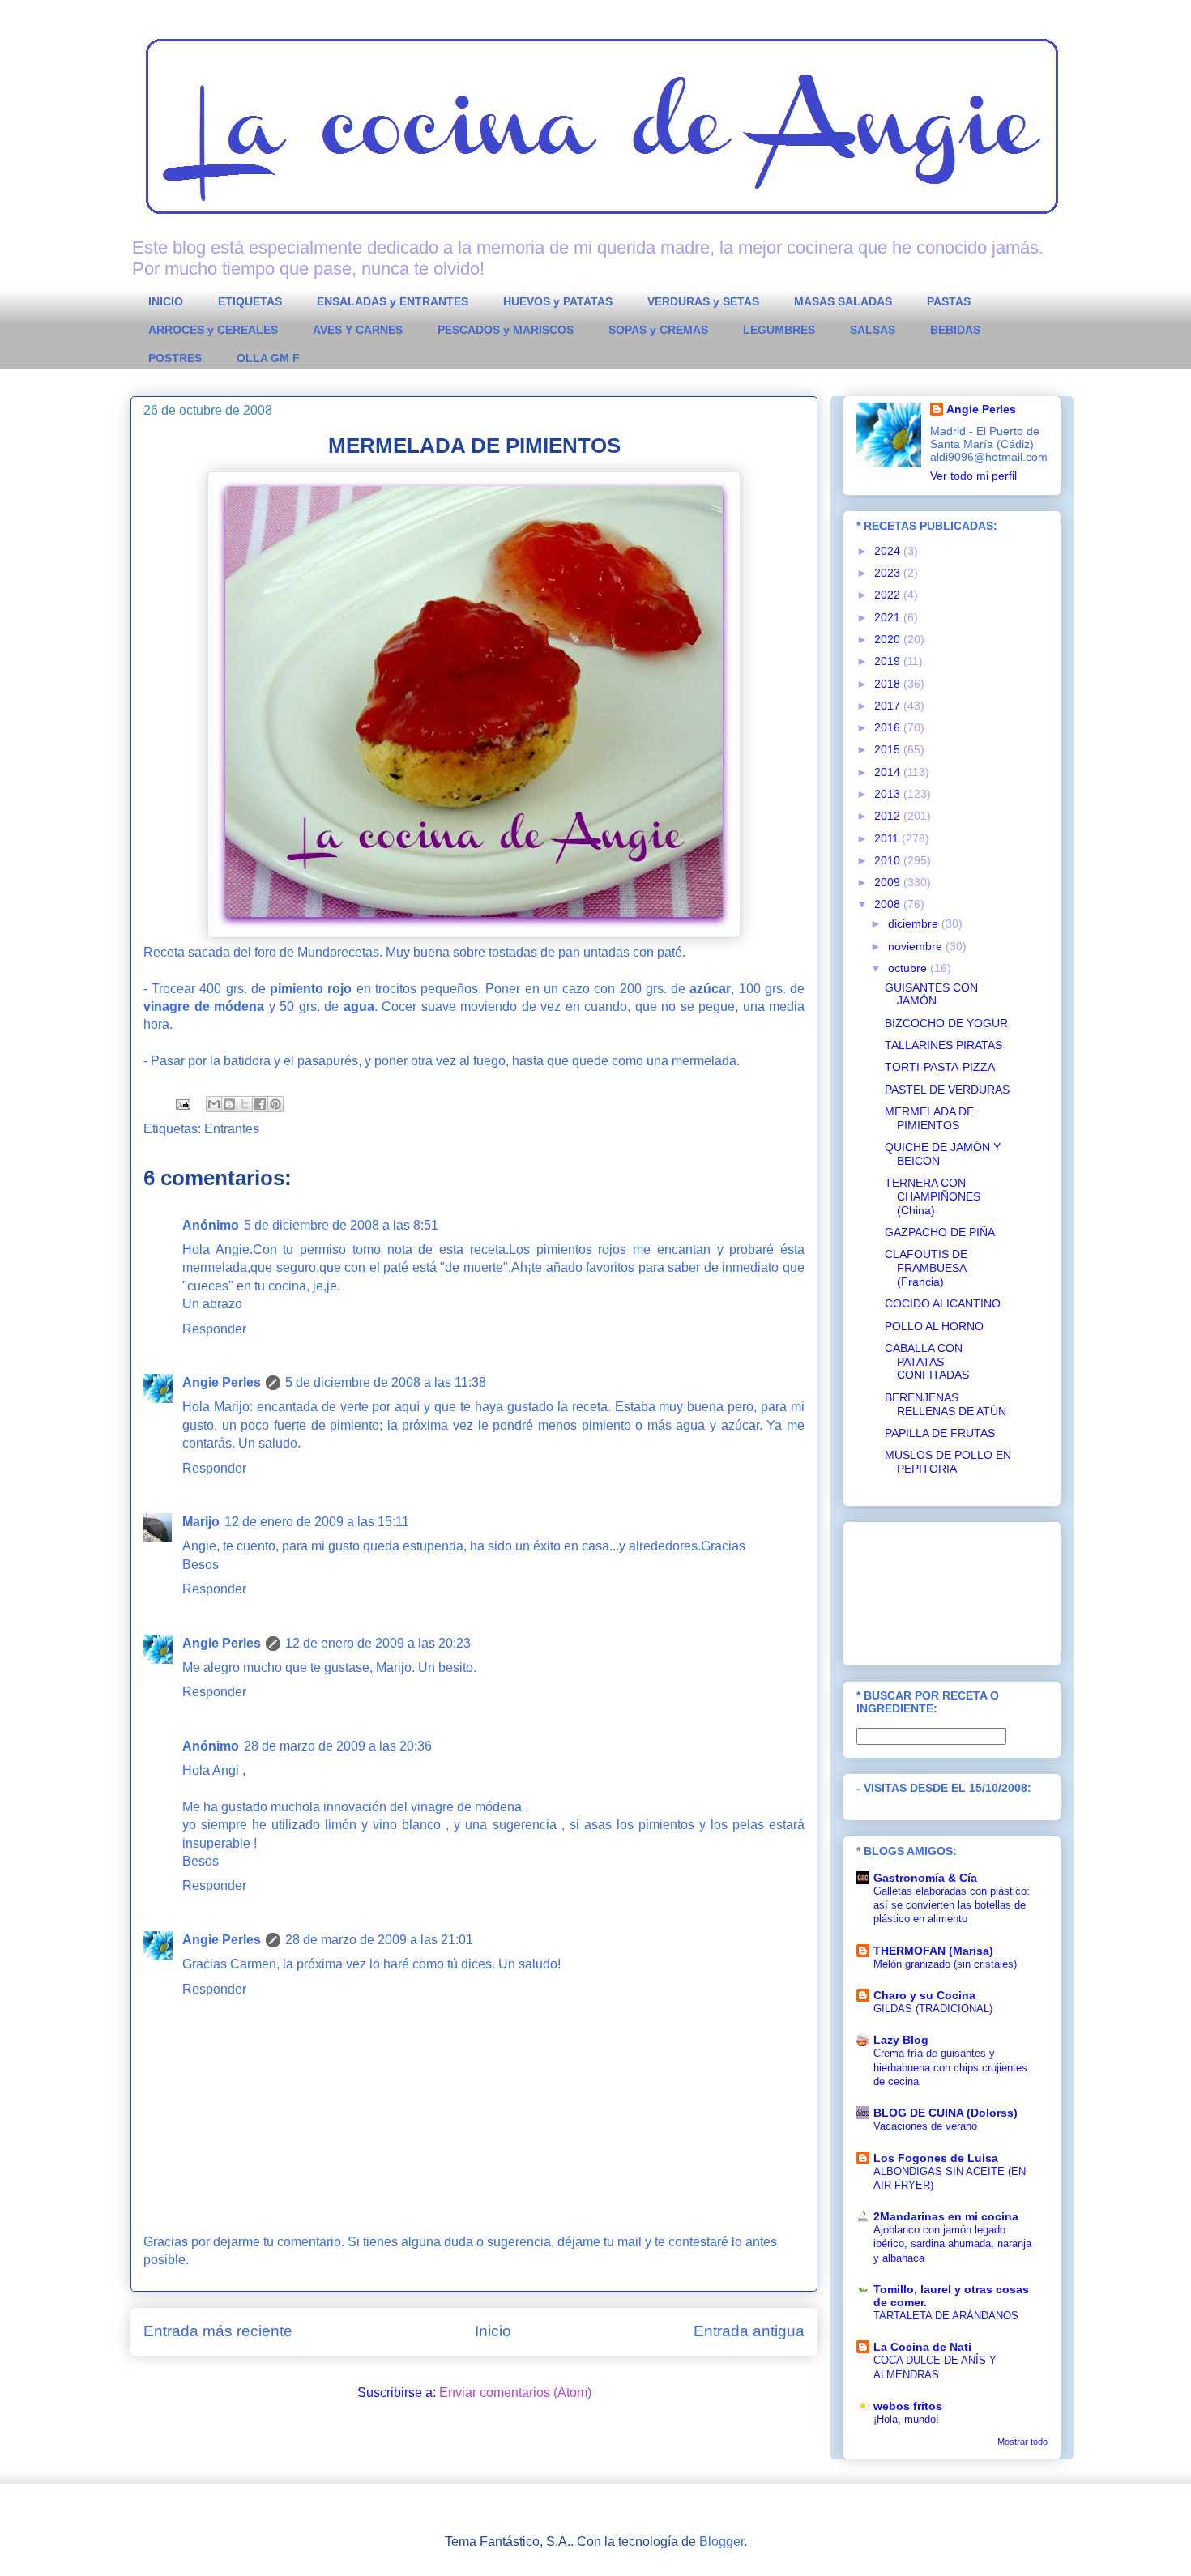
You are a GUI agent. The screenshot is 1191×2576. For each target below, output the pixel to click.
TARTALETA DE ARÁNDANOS (946, 2316)
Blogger (721, 2542)
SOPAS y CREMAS (658, 330)
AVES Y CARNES (358, 330)
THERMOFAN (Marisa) (933, 1951)
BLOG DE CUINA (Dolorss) (946, 2113)
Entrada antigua (749, 2331)
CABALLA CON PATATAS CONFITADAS (927, 1362)
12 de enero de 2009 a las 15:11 (317, 1522)
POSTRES (175, 358)
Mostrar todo (1022, 2442)
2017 (889, 706)
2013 (889, 794)
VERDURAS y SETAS (703, 301)
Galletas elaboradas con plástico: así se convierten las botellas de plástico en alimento (952, 1905)
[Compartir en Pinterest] (275, 1104)
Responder (214, 1329)
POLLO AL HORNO (934, 1326)
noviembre (917, 946)
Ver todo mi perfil (973, 476)
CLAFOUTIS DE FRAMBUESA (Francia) (926, 1268)
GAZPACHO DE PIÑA (940, 1232)
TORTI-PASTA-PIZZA (940, 1067)
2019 (889, 661)
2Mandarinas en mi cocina (946, 2216)
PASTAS (949, 301)
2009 (889, 882)
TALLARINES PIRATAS (943, 1045)
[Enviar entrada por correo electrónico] (181, 1104)
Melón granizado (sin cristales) (945, 1964)
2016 (889, 727)
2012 (889, 816)
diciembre (915, 923)
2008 (889, 904)
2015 (889, 749)
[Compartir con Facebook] (260, 1104)
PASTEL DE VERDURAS (947, 1090)
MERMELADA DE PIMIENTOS (929, 1118)
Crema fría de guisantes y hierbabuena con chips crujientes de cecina (950, 2067)
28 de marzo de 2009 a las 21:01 (379, 1940)
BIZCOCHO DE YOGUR (946, 1023)
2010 (889, 860)
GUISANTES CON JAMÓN (931, 994)
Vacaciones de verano (925, 2126)
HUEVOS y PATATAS (558, 301)
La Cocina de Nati (922, 2347)
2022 (889, 595)
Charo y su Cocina (924, 1995)
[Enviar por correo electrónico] (214, 1104)
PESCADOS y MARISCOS (506, 330)
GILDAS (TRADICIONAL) (933, 2009)
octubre (909, 968)
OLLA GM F (268, 358)
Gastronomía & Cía (925, 1878)
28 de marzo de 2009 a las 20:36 (338, 1746)
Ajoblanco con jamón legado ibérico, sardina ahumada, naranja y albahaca (952, 2244)
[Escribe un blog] (229, 1104)
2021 (889, 617)
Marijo (201, 1522)
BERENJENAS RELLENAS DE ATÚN (946, 1404)
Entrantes (232, 1129)
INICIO (166, 301)
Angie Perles (222, 1382)
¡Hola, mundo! (906, 2419)
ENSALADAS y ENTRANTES (393, 301)
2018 (889, 684)
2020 (889, 639)
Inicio (493, 2331)
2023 (889, 573)
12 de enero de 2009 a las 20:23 (378, 1643)
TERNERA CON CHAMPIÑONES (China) (933, 1196)
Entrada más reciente (218, 2331)
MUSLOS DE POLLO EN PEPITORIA (948, 1462)
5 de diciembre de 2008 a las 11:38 (386, 1382)
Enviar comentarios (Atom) (515, 2393)
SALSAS (873, 330)
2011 (888, 838)
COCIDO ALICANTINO (943, 1303)
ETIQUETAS (250, 301)
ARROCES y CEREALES (213, 330)
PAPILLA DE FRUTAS (940, 1433)
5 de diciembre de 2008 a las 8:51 (341, 1225)
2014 (889, 772)
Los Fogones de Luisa (936, 2158)
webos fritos (908, 2406)
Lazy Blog (901, 2040)
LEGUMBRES (779, 330)
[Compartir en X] (245, 1104)
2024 (889, 551)
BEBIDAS (955, 330)
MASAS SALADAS (843, 301)
